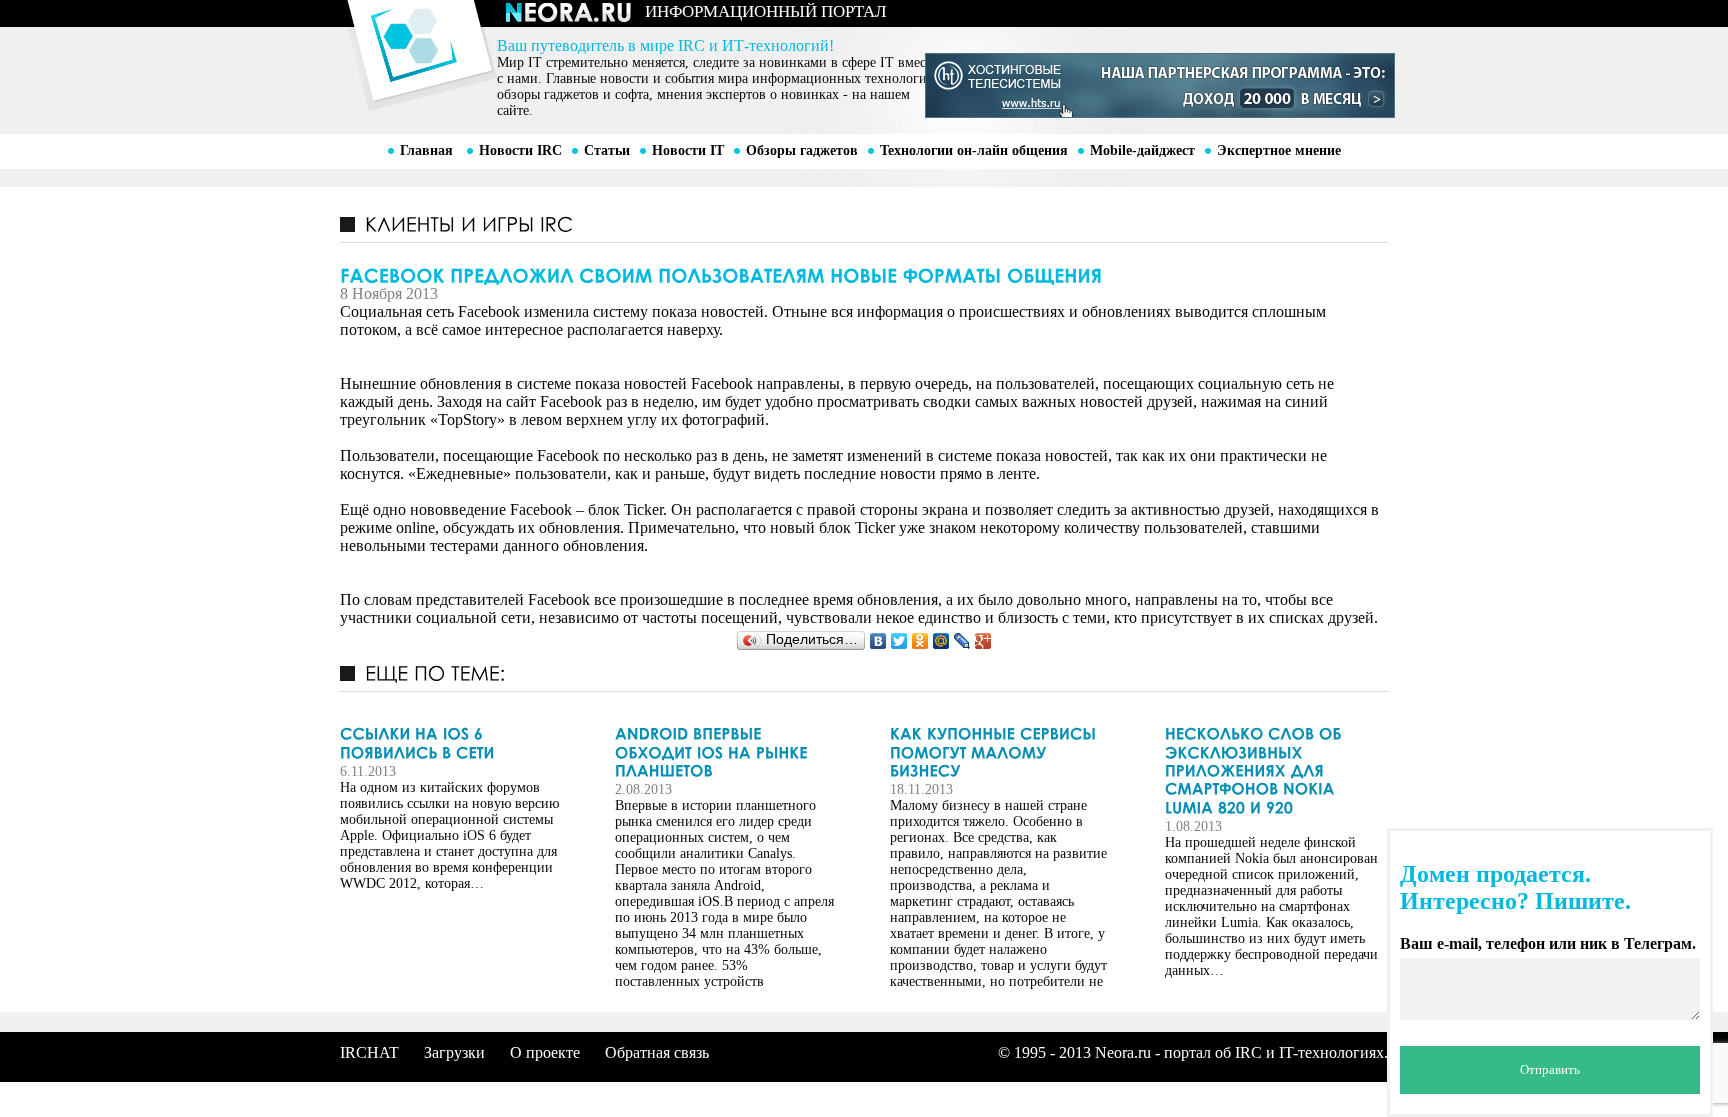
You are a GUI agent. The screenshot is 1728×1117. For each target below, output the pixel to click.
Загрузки (454, 1052)
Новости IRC (520, 150)
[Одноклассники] (920, 641)
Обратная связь (657, 1052)
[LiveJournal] (962, 641)
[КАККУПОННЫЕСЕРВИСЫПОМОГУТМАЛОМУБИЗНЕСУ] (1000, 752)
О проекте (545, 1052)
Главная (426, 150)
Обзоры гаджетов (802, 150)
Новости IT (688, 150)
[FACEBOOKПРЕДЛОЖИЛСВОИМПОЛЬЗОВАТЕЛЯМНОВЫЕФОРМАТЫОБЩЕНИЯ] (864, 274)
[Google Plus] (983, 641)
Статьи (607, 150)
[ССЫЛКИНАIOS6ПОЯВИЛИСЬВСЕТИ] (450, 743)
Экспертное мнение (1279, 150)
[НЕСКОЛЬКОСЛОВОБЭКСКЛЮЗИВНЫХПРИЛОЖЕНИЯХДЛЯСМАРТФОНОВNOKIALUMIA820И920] (1275, 771)
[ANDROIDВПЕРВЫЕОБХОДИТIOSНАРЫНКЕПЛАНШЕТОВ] (725, 752)
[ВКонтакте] (878, 641)
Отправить (1550, 1069)
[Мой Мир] (941, 641)
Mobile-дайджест (1142, 150)
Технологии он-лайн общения (974, 150)
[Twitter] (899, 641)
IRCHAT (369, 1052)
